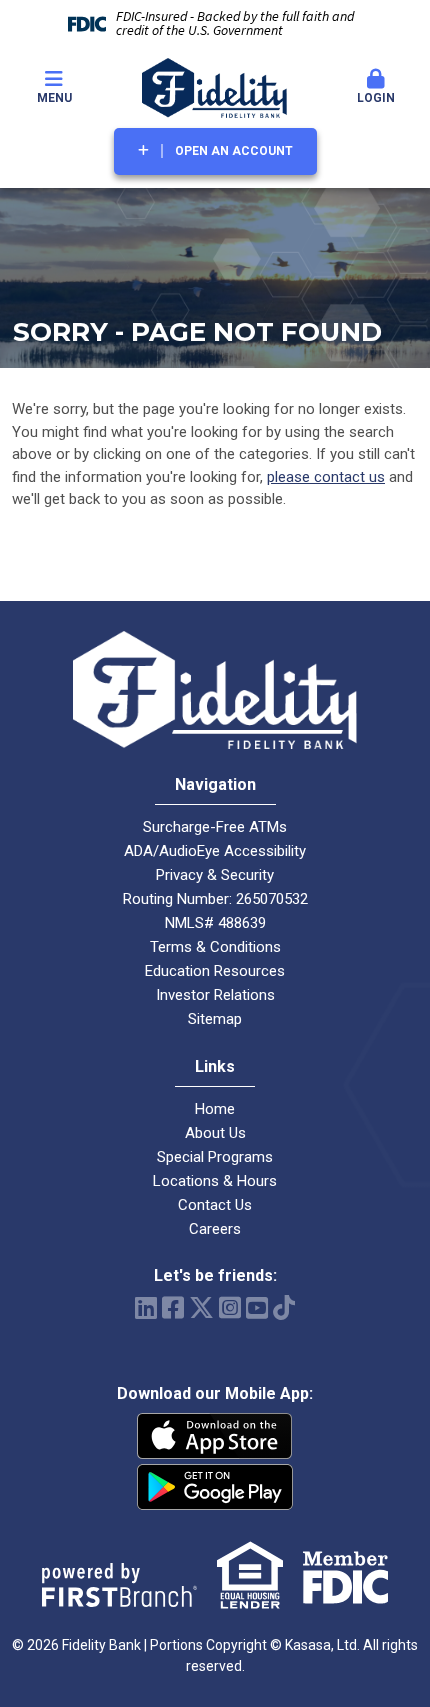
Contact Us (215, 1205)
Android (215, 1487)
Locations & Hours (215, 1181)
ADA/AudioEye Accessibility (215, 851)
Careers (215, 1229)
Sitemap (215, 1019)
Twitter (201, 1307)
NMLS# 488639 (215, 923)
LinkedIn (146, 1307)
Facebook (173, 1307)
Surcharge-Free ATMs (215, 827)
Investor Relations (215, 995)
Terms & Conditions (215, 947)
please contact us (326, 477)
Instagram (230, 1307)
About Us (215, 1133)
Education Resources (215, 971)
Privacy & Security (215, 875)
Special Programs (215, 1157)
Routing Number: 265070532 (215, 899)
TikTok (284, 1307)
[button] (375, 88)
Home (215, 1109)
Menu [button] (54, 98)
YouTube (257, 1307)
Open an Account (234, 151)
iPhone (215, 1436)
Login (376, 98)
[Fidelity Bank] (214, 87)
